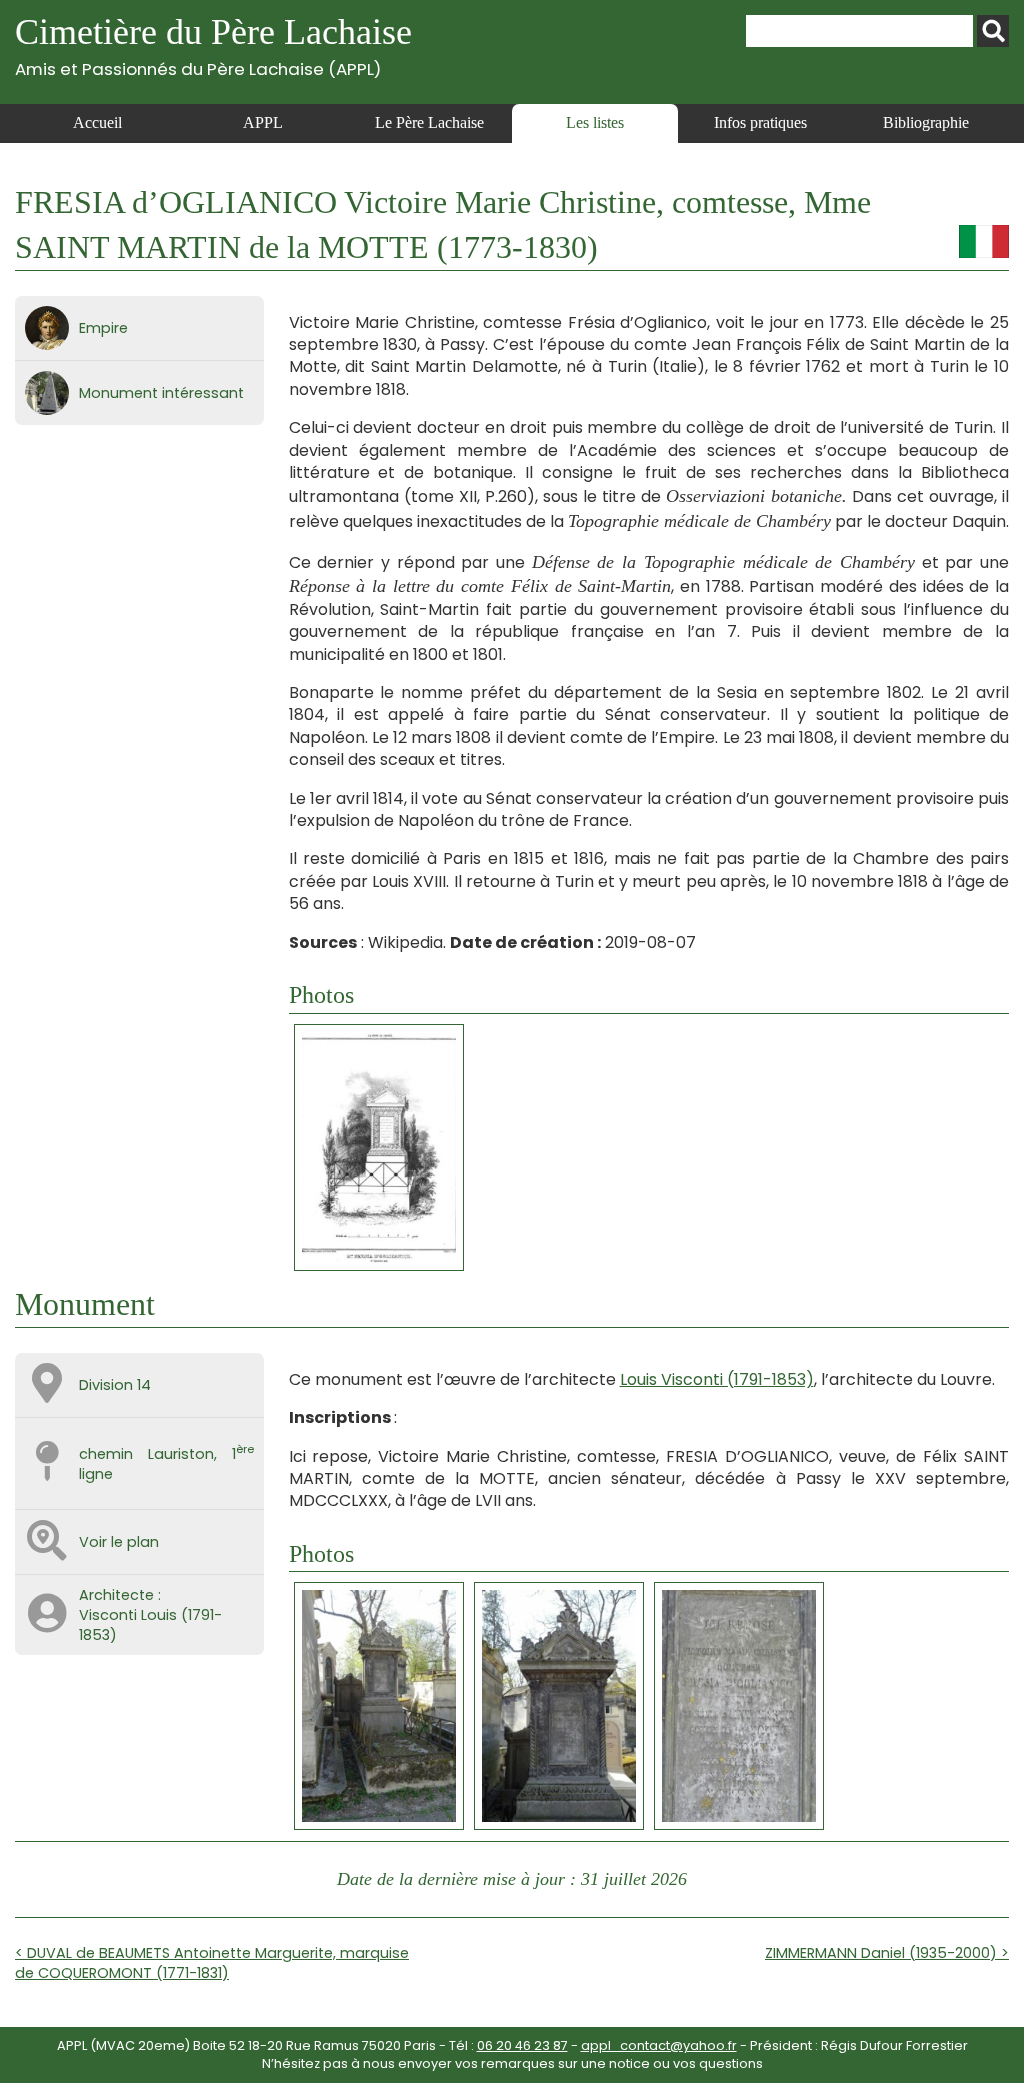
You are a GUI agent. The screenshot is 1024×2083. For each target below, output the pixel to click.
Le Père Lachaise (429, 122)
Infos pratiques (760, 122)
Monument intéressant (161, 393)
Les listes (595, 122)
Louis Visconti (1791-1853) (717, 1379)
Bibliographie (926, 122)
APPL (263, 122)
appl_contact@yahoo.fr (659, 2045)
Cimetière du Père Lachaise (213, 45)
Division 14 (115, 1385)
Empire (103, 328)
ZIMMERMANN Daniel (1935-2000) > (887, 1953)
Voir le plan (119, 1542)
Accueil (97, 122)
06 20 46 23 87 (522, 2045)
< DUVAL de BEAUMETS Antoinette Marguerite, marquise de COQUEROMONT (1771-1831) (212, 1963)
